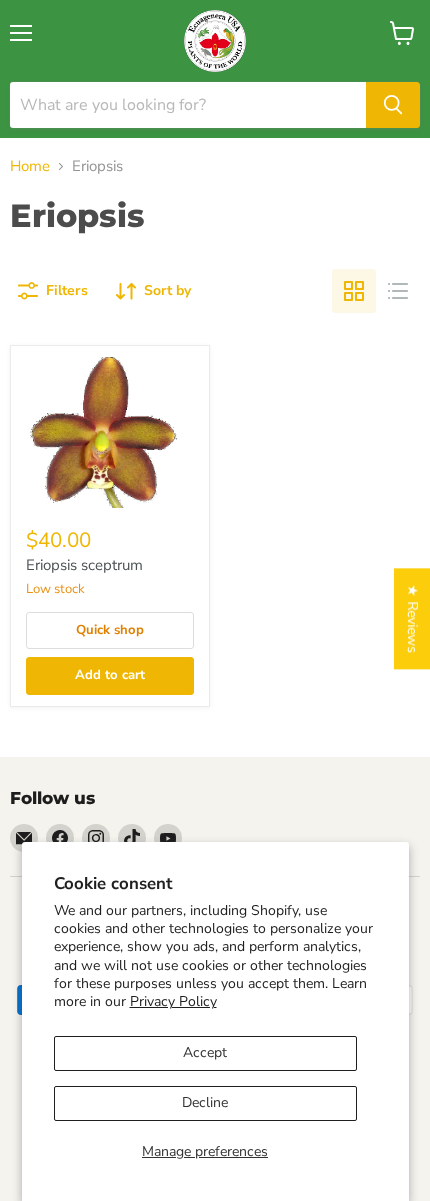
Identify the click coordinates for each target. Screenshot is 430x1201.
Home (30, 166)
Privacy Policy (173, 1001)
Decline (205, 1102)
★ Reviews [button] (412, 618)
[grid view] (354, 291)
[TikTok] (132, 838)
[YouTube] (168, 838)
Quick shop (110, 630)
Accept (205, 1052)
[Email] (24, 838)
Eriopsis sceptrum (84, 565)
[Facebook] (60, 838)
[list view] (398, 291)
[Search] (393, 105)
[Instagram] (96, 838)
